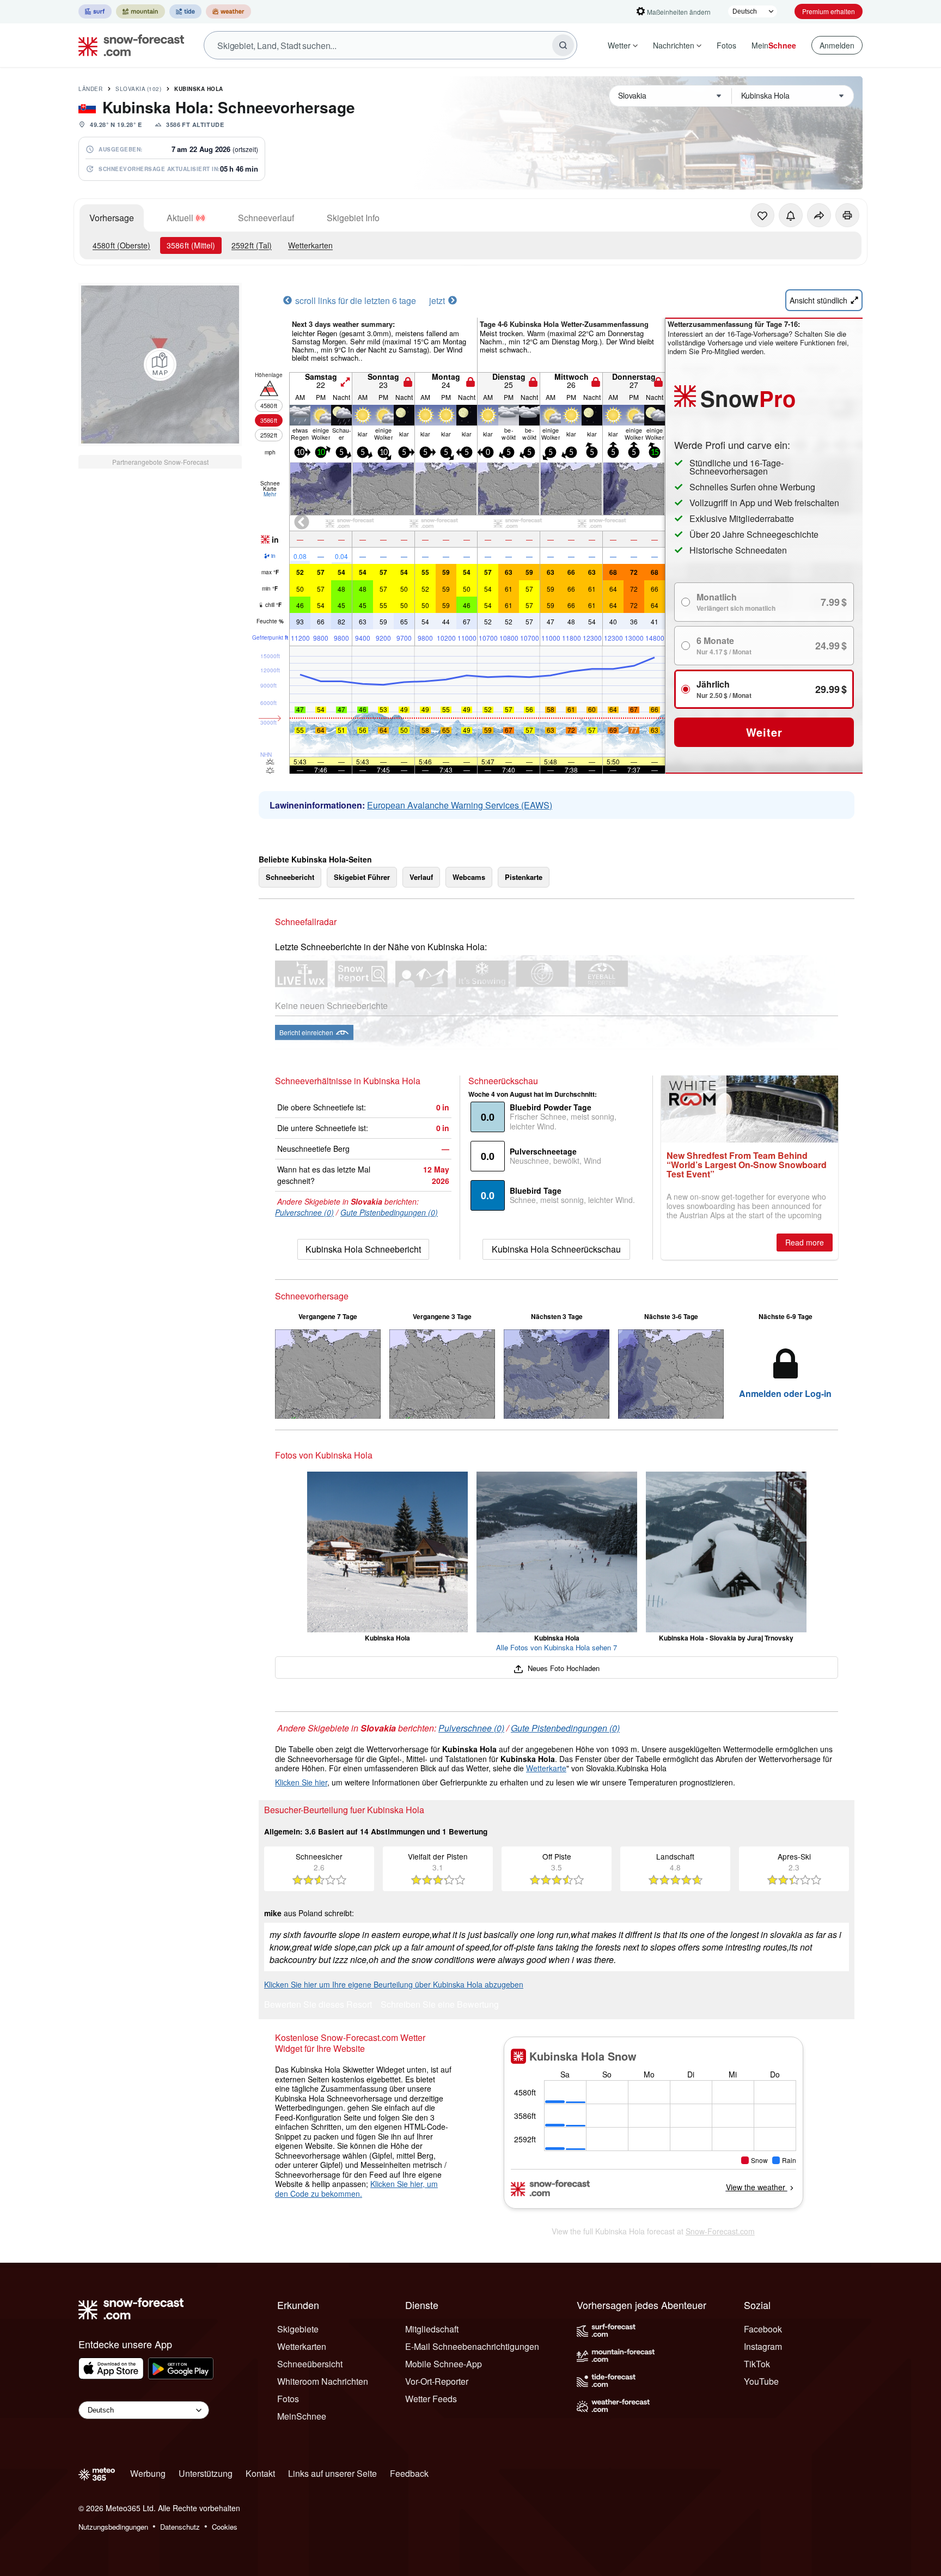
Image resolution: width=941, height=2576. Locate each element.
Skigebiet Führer (362, 877)
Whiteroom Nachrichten (323, 2381)
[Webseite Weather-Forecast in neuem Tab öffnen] (228, 11)
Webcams (469, 877)
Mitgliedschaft (432, 2329)
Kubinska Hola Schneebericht (363, 1249)
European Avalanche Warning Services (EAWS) (460, 805)
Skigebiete (298, 2329)
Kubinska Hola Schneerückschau (556, 1249)
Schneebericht (290, 877)
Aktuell (180, 218)
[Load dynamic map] (160, 364)
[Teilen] (819, 215)
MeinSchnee (302, 2416)
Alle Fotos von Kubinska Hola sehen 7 (557, 1647)
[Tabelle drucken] (847, 215)
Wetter (619, 45)
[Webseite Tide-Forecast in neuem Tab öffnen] (185, 11)
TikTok (757, 2364)
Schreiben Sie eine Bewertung (440, 2005)
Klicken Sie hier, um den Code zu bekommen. (356, 2189)
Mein (774, 45)
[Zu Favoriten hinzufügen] (762, 215)
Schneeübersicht (310, 2364)
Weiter (764, 732)
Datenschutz (180, 2527)
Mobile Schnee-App (444, 2364)
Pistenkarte (524, 877)
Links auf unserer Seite (332, 2473)
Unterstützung (206, 2473)
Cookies (225, 2527)
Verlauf (421, 877)
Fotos (726, 45)
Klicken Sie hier (301, 1782)
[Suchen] (563, 45)
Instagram (763, 2346)
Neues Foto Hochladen (562, 1668)
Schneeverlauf (266, 218)
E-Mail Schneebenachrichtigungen (472, 2346)
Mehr (270, 494)
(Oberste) (121, 245)
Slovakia (138, 89)
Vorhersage (112, 218)
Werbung (148, 2473)
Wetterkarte (546, 1768)
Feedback (409, 2473)
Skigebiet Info (353, 218)
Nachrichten (674, 45)
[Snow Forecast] (128, 45)
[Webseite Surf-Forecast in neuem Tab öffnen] (95, 11)
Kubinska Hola (199, 89)
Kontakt (260, 2473)
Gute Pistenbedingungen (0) (389, 1212)
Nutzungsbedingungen (113, 2527)
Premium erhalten (829, 11)
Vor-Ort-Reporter (437, 2381)
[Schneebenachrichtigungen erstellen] (791, 215)
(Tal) (252, 245)
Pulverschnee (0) (304, 1212)
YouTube (761, 2381)
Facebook (763, 2329)
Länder (90, 89)
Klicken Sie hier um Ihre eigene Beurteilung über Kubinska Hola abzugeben (394, 1984)
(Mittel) (191, 245)
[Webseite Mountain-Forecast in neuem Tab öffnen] (140, 11)
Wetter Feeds (431, 2399)
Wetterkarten (310, 245)
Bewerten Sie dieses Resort (318, 2005)
